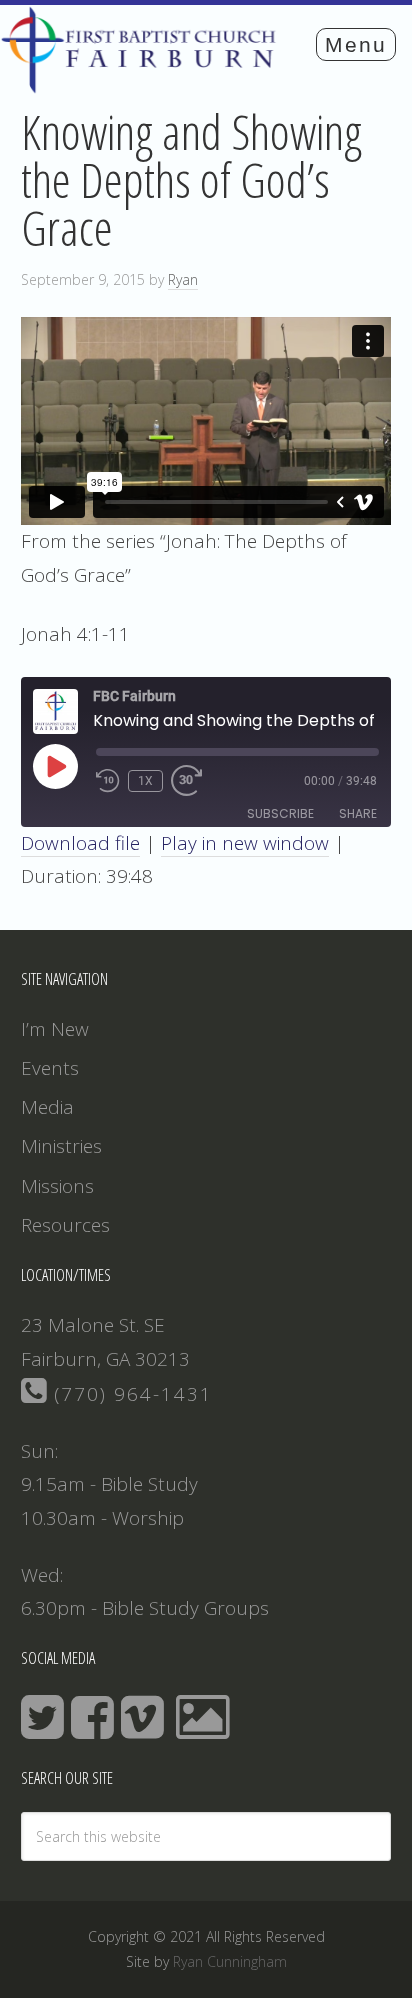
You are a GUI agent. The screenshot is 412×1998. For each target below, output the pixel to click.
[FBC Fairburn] (144, 84)
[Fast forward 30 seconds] (195, 781)
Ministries (61, 1146)
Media (47, 1107)
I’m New (55, 1029)
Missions (57, 1186)
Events (50, 1068)
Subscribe (280, 813)
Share (358, 813)
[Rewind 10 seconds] (108, 781)
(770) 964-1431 (130, 1394)
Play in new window (245, 843)
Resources (65, 1225)
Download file (80, 843)
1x (145, 781)
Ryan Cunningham (230, 1961)
